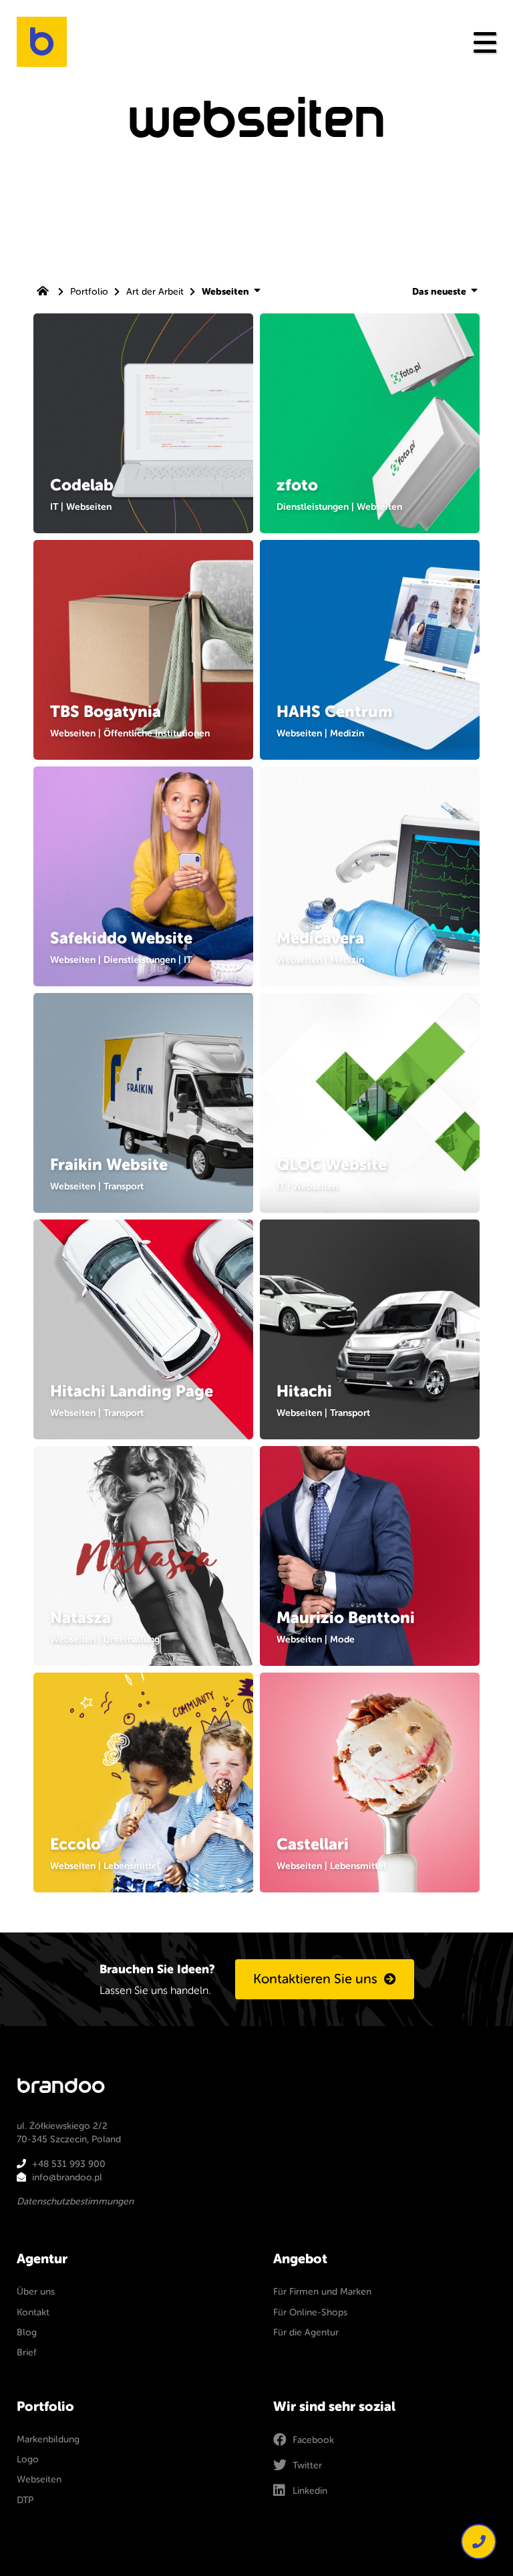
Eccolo (75, 1844)
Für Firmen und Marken (322, 2292)
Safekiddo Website (121, 938)
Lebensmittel (132, 1866)
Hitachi (304, 1391)
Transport (124, 1186)
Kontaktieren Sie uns (315, 1979)
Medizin (347, 733)
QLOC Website (332, 1165)
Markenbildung (48, 2439)
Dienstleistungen (313, 507)
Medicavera (320, 938)
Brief (27, 2352)
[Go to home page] (44, 292)
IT (54, 507)
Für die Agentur (306, 2332)
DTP (25, 2500)
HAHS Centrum (334, 712)
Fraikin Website (109, 1165)
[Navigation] (485, 42)
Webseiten (89, 507)
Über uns (36, 2292)
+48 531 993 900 (69, 2164)
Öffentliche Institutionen (157, 733)
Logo (28, 2459)
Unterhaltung (132, 1639)
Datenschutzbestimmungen (75, 2201)
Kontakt (33, 2312)
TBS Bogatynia (106, 712)
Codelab (82, 485)
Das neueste (441, 292)
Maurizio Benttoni (346, 1618)
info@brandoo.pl (67, 2177)
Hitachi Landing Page (132, 1391)
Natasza (80, 1618)
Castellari (313, 1844)
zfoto (297, 485)
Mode (342, 1639)
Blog (27, 2332)
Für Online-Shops (310, 2312)
